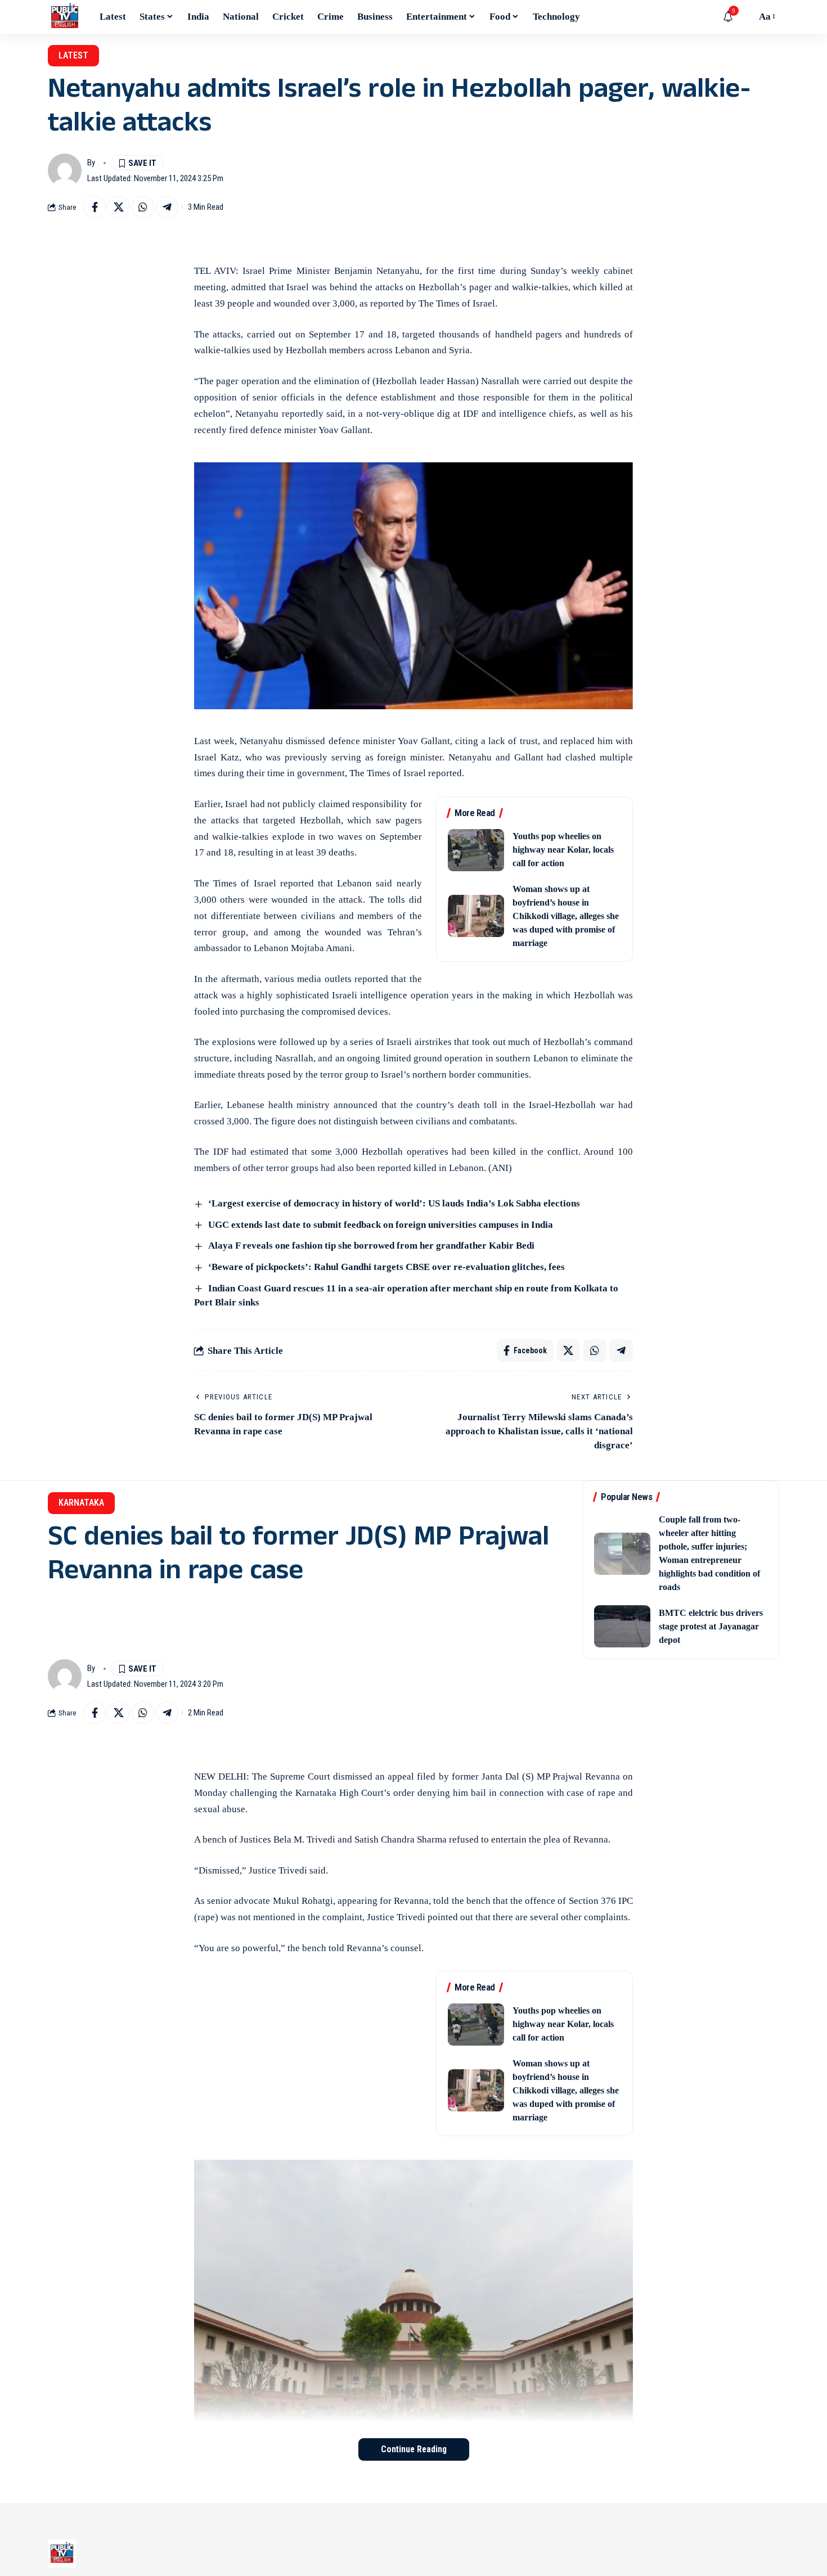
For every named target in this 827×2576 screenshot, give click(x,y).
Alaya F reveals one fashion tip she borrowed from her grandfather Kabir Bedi (371, 1246)
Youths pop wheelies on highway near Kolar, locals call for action (563, 850)
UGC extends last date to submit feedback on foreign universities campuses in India (381, 1225)
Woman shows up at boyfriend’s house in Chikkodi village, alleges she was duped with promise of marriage (566, 916)
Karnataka (81, 1503)
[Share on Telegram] (167, 207)
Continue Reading (414, 2449)
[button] (745, 17)
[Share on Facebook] (95, 207)
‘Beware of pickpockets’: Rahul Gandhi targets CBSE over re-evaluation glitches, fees (386, 1267)
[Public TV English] (65, 17)
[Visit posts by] (65, 170)
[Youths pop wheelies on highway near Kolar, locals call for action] (476, 850)
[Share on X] (119, 207)
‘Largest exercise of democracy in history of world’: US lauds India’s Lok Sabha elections (394, 1203)
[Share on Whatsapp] (143, 207)
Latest (73, 55)
